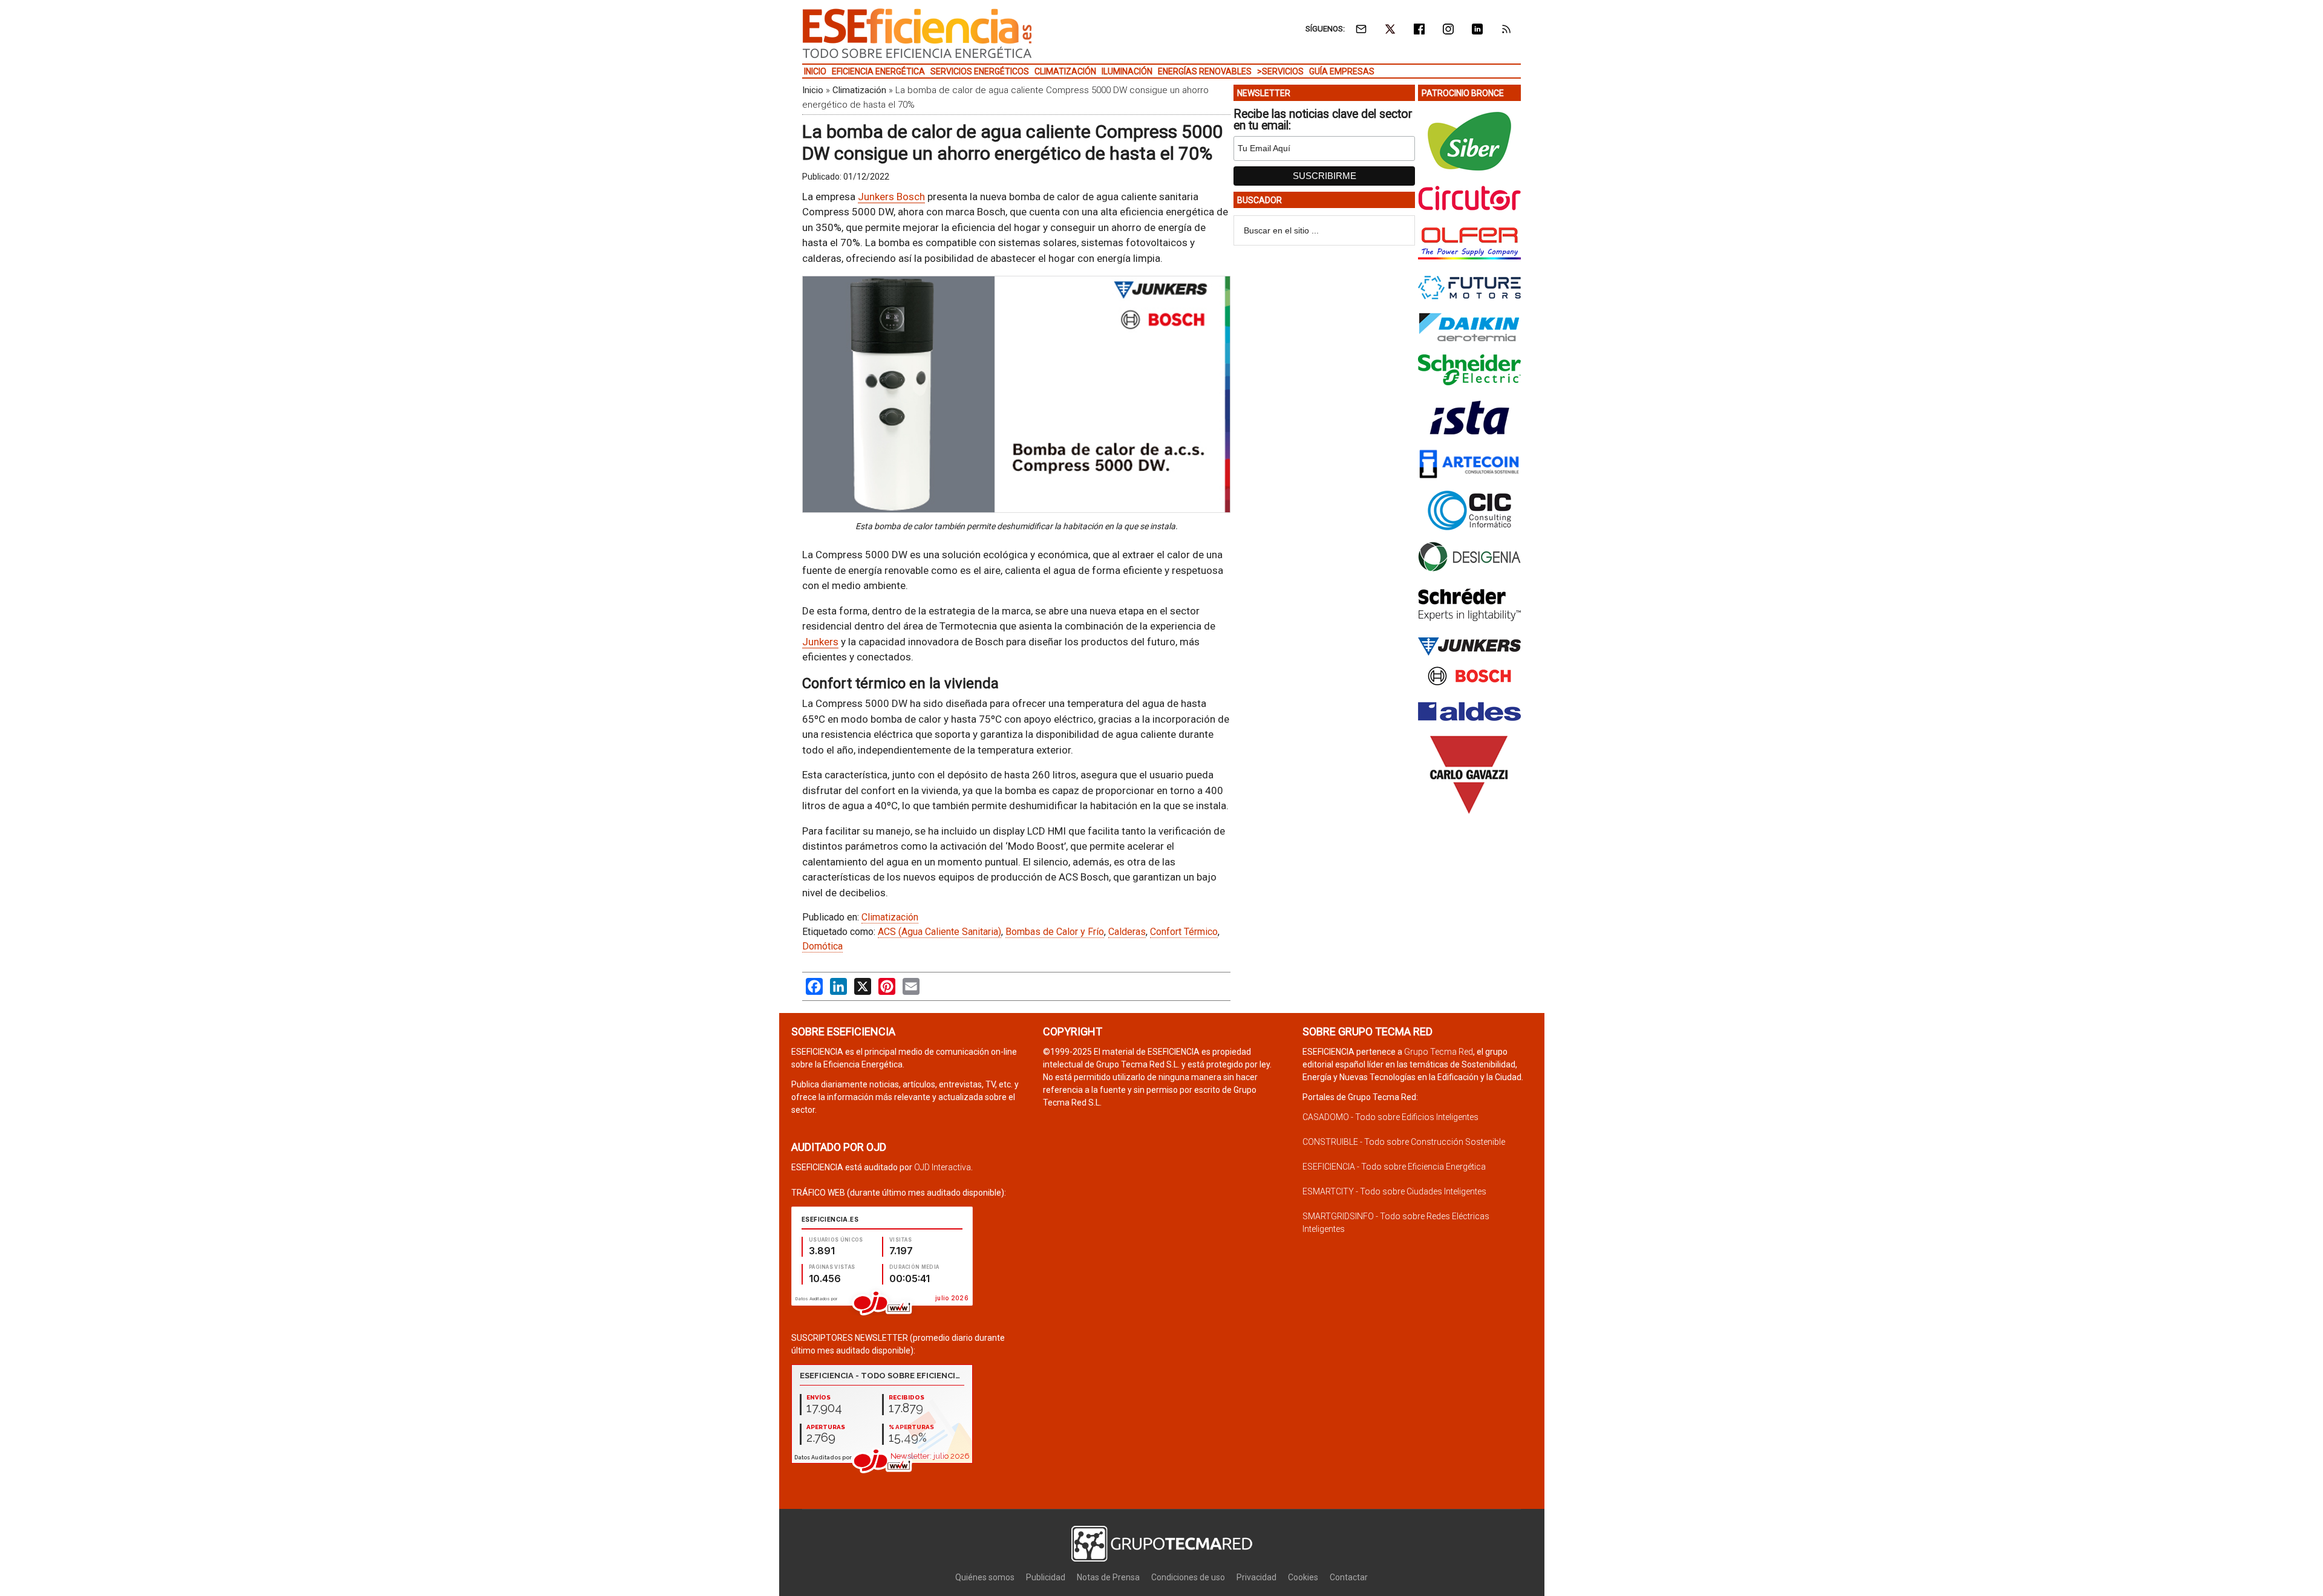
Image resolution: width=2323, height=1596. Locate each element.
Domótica (822, 946)
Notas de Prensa (1108, 1577)
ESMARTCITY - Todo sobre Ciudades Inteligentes (1394, 1191)
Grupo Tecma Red (1439, 1052)
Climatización (859, 90)
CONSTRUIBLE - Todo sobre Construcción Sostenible (1404, 1142)
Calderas (1127, 932)
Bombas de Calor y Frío (1055, 932)
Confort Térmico (1184, 932)
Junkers (820, 642)
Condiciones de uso (1188, 1577)
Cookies (1303, 1577)
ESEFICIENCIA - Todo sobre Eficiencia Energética (1394, 1167)
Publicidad (1046, 1577)
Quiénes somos (985, 1577)
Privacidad (1256, 1577)
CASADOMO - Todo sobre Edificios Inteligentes (1390, 1117)
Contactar (1349, 1577)
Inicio (813, 90)
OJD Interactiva (943, 1167)
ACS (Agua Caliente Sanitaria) (939, 932)
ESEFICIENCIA (917, 33)
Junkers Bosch (891, 197)
